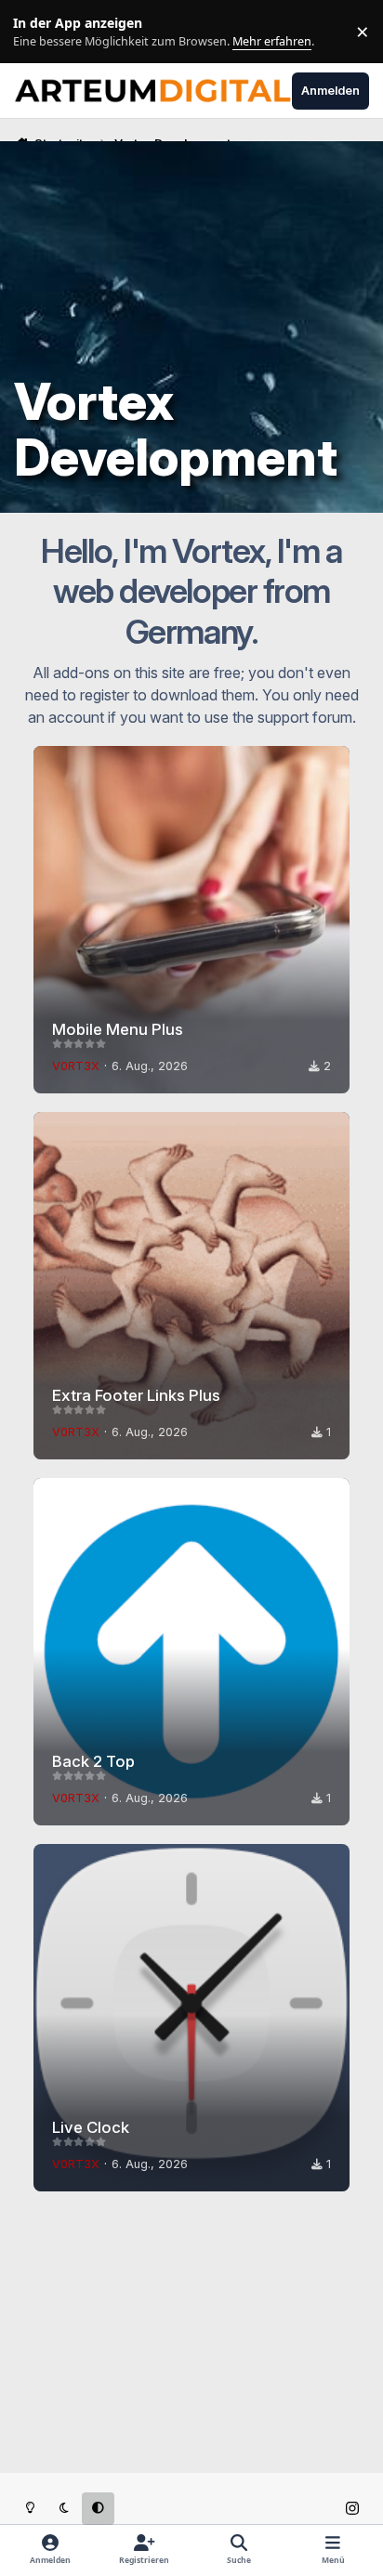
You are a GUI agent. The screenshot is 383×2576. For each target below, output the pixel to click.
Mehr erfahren (46, 32)
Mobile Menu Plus (118, 1029)
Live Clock (91, 2127)
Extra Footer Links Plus (136, 1395)
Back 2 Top (93, 1761)
